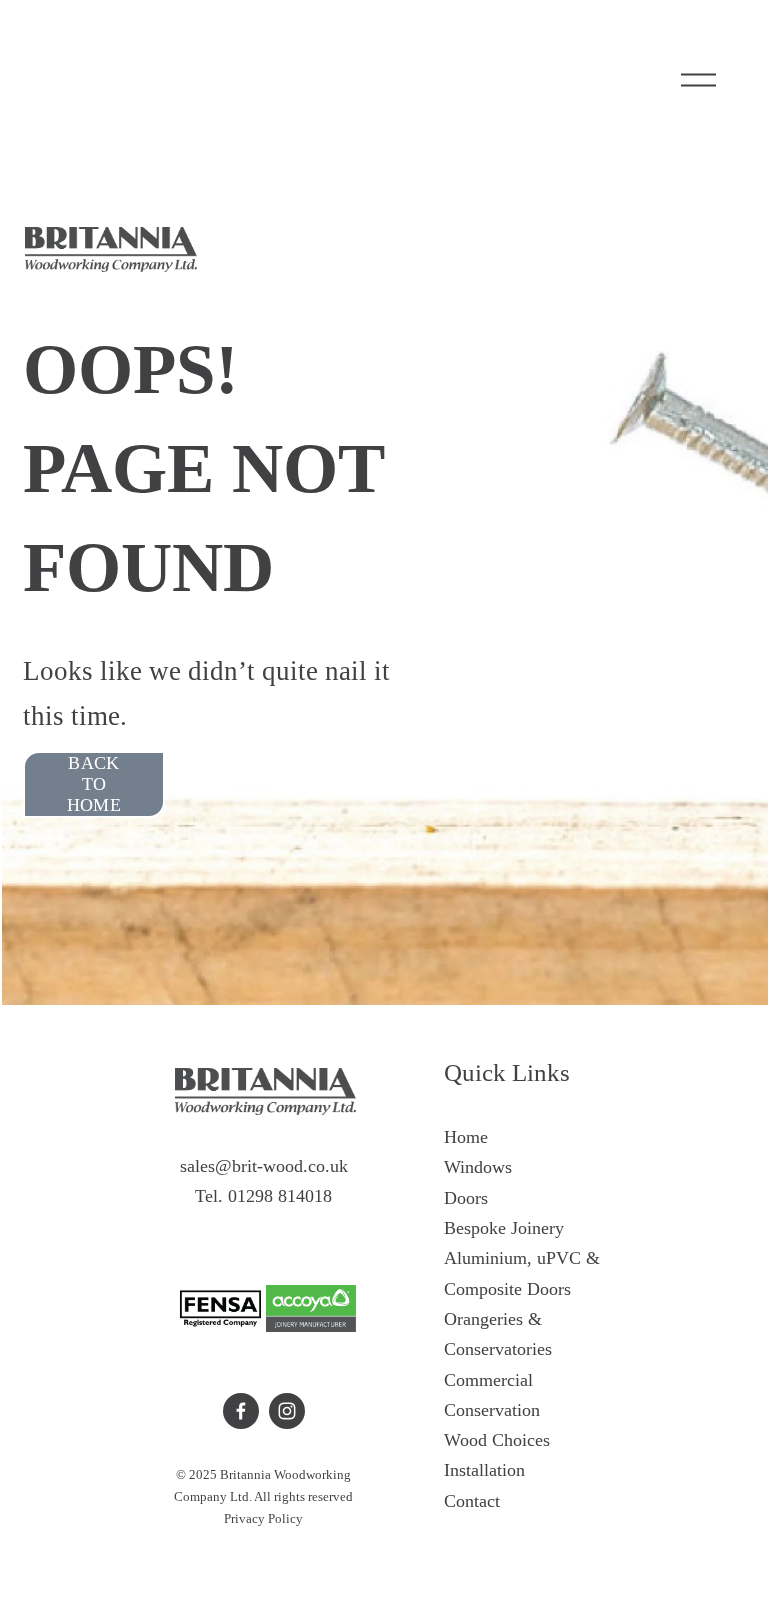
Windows (478, 1167)
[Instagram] (287, 1411)
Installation (484, 1470)
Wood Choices (497, 1440)
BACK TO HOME (94, 784)
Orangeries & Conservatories (498, 1334)
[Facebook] (241, 1411)
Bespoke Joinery (504, 1228)
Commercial (488, 1380)
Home (466, 1137)
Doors (466, 1198)
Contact (472, 1501)
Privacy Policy (263, 1519)
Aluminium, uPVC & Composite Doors (522, 1273)
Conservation (492, 1410)
